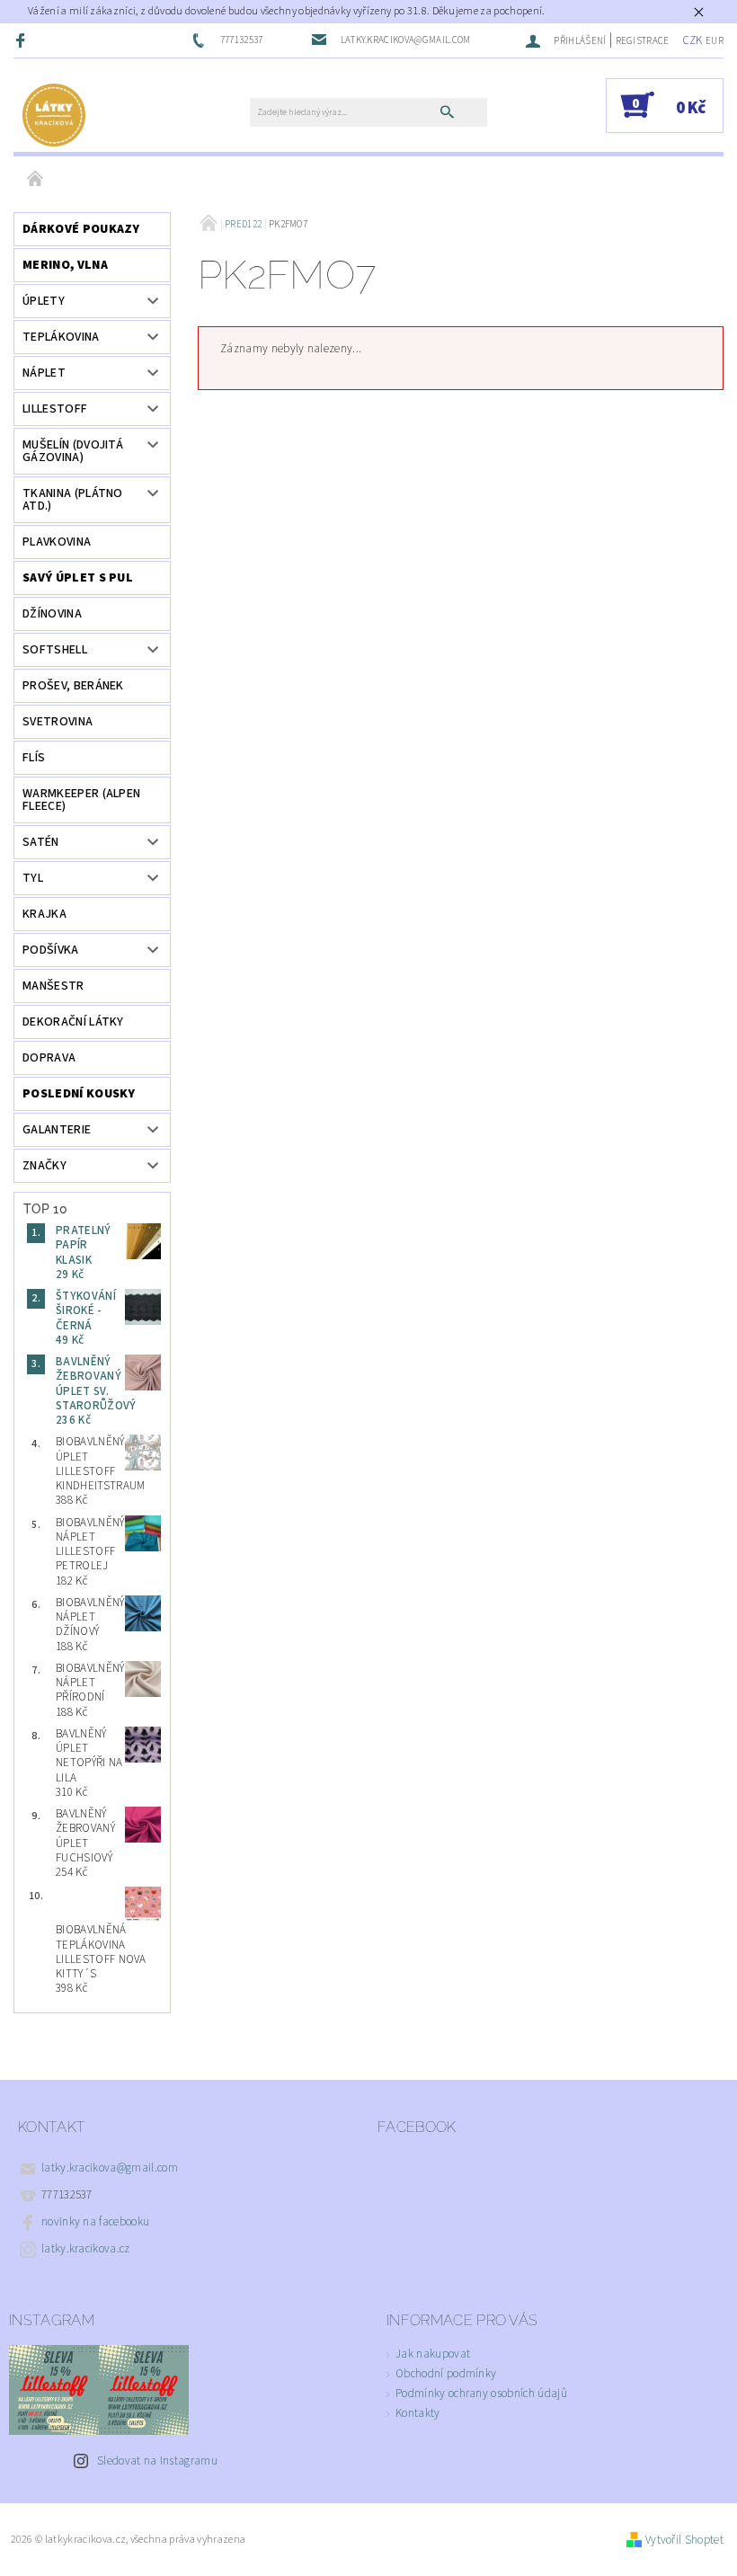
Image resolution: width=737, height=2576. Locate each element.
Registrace (643, 41)
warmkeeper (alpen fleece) (81, 800)
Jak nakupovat (433, 2354)
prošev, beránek (73, 686)
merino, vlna (65, 265)
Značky (44, 1166)
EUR (715, 41)
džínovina (52, 614)
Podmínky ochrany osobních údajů (481, 2394)
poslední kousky (79, 1094)
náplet (44, 373)
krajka (44, 914)
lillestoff (55, 409)
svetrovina (58, 722)
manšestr (53, 986)
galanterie (57, 1130)
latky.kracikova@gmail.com (110, 2168)
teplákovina (61, 337)
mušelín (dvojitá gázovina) (73, 451)
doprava (49, 1058)
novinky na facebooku (95, 2222)
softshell (55, 650)
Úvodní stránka (36, 180)
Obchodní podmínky (446, 2374)
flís (34, 758)
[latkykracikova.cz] (54, 114)
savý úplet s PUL (78, 578)
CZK (693, 40)
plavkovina (57, 542)
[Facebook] (22, 40)
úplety (44, 301)
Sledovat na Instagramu (157, 2461)
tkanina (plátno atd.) (73, 500)
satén (41, 842)
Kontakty (418, 2413)
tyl (33, 878)
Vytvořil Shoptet (684, 2540)
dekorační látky (73, 1022)
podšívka (51, 950)
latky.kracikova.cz (86, 2249)
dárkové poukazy (81, 229)
